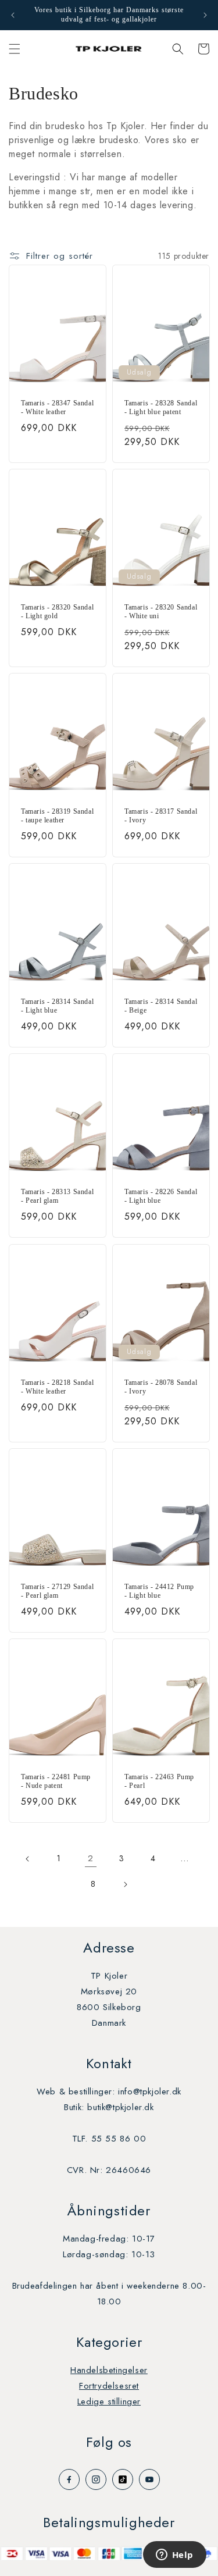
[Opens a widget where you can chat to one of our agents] (174, 2556)
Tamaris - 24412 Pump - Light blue (159, 1591)
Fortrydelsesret (109, 2386)
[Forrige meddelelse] (13, 15)
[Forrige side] (28, 1859)
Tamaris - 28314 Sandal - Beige (161, 1006)
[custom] (69, 2479)
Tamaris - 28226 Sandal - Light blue (161, 1196)
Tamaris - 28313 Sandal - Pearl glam (57, 1196)
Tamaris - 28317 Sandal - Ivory (161, 816)
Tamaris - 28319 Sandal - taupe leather (57, 816)
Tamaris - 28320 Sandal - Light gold (57, 612)
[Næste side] (125, 1884)
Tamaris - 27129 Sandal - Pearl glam (57, 1591)
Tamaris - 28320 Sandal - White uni (161, 612)
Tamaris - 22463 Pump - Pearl (159, 1782)
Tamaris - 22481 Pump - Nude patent (56, 1782)
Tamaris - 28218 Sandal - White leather (57, 1387)
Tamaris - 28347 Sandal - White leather (57, 408)
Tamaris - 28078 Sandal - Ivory (161, 1387)
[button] (15, 49)
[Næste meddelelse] (205, 15)
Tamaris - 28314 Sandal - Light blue (57, 1006)
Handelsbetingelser (109, 2370)
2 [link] (91, 1858)
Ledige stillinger (109, 2402)
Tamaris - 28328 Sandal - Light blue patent (161, 408)
